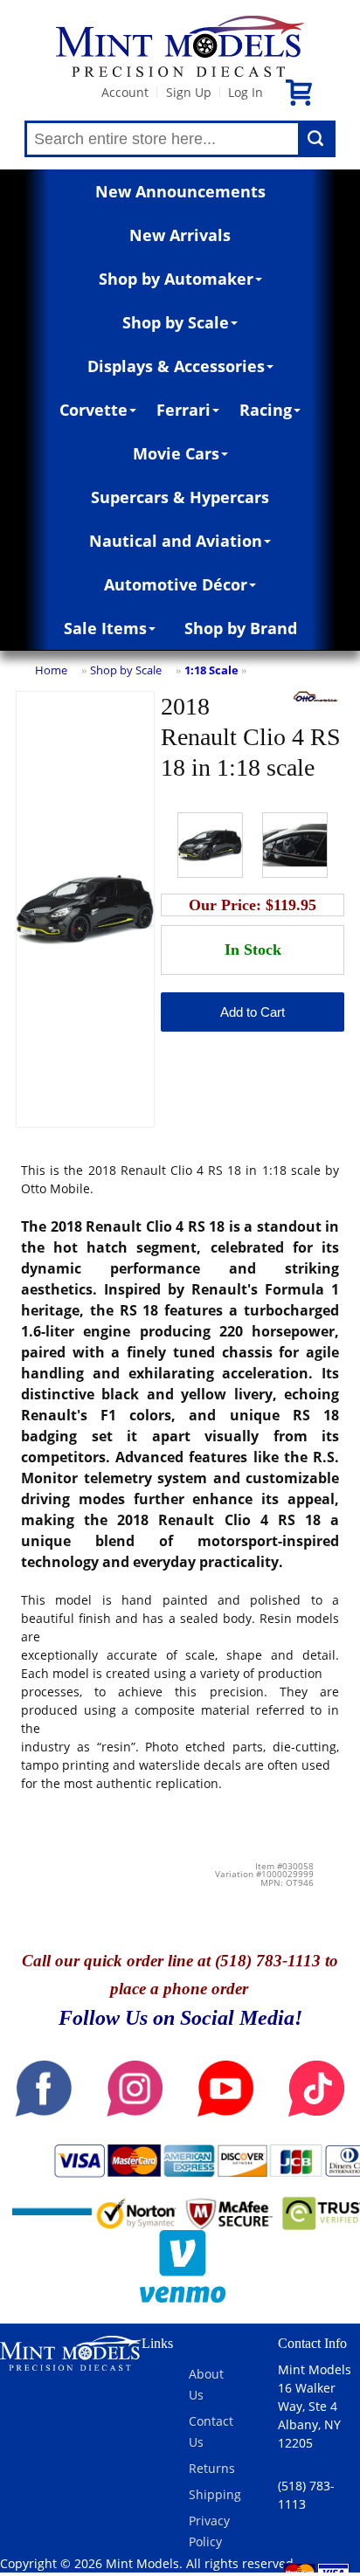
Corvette (93, 410)
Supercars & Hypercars (180, 497)
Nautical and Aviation (176, 541)
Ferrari (183, 410)
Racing (266, 410)
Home (51, 670)
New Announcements (180, 191)
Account (125, 92)
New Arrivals (180, 235)
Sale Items (105, 628)
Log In (246, 92)
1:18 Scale (211, 670)
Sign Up (189, 92)
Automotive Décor (176, 584)
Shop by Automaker (176, 279)
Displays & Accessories (176, 366)
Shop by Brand (241, 628)
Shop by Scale (176, 322)
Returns (212, 2468)
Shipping (215, 2494)
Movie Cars (176, 453)
